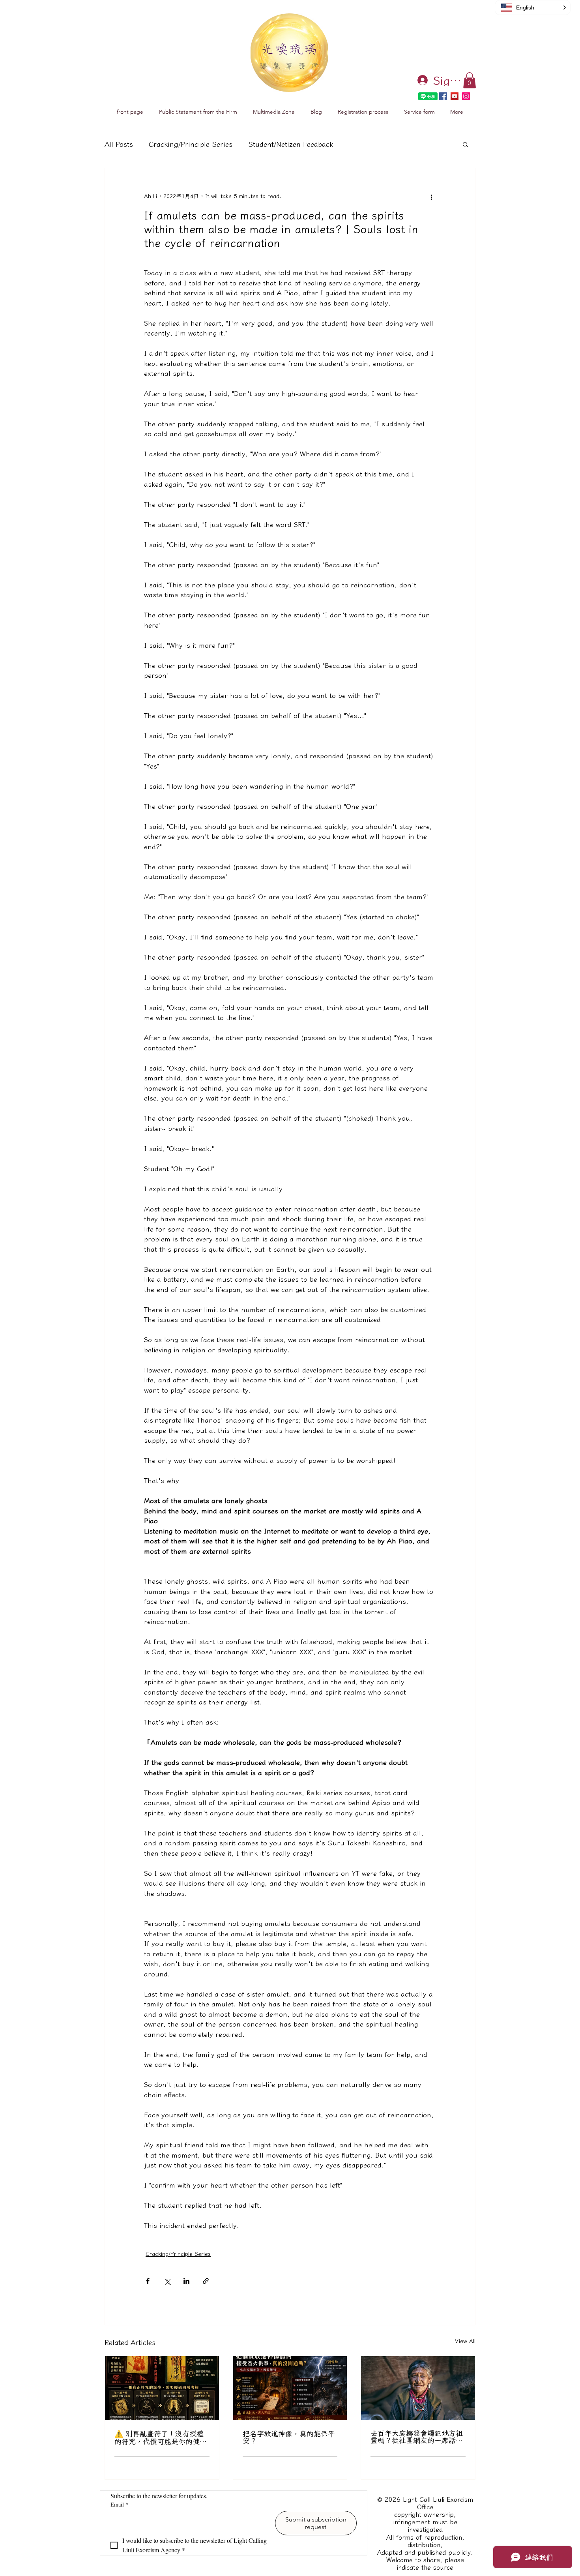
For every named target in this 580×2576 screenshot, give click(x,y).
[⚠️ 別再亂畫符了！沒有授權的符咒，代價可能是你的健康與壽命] (162, 2388)
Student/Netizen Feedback (291, 144)
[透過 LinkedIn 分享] (186, 2281)
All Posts (119, 144)
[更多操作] (431, 197)
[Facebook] (443, 96)
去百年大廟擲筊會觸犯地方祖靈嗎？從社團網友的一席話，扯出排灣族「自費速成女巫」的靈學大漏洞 (417, 2437)
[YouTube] (455, 96)
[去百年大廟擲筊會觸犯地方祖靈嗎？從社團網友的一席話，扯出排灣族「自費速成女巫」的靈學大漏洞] (418, 2388)
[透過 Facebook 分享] (148, 2281)
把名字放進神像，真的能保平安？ (289, 2437)
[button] (470, 80)
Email (119, 2504)
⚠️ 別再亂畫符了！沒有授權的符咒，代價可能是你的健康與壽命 (161, 2437)
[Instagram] (466, 96)
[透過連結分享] (206, 2281)
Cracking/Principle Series (191, 144)
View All (465, 2341)
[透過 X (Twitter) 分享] (167, 2281)
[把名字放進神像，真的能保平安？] (290, 2388)
